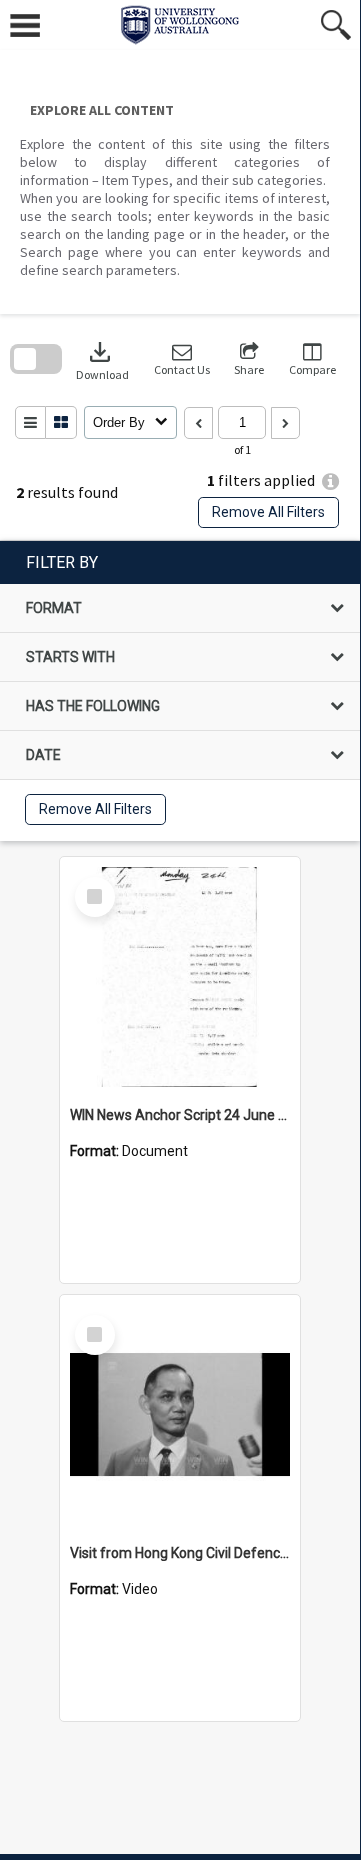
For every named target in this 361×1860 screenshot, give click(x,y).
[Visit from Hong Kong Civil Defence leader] (180, 1415)
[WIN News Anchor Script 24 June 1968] (180, 977)
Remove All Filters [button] (268, 512)
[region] (180, 691)
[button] (182, 359)
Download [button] (102, 359)
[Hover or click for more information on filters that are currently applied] (330, 481)
